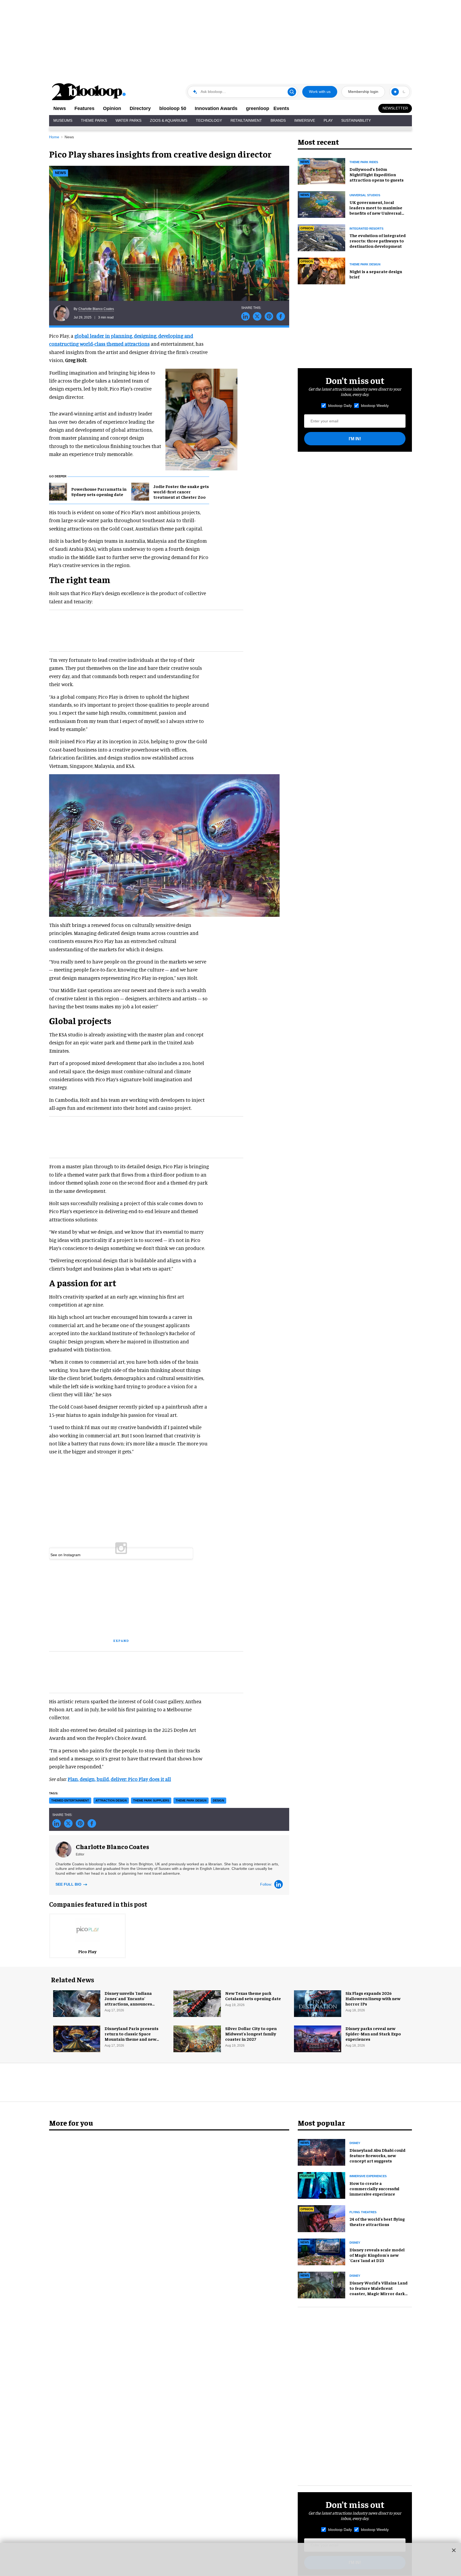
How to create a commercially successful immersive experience (374, 2188)
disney (355, 2143)
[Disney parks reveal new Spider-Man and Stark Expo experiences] (318, 2038)
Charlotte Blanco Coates (96, 309)
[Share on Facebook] (281, 316)
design (218, 1800)
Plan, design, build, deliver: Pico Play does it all (119, 1779)
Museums (63, 120)
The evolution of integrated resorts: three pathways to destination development (378, 241)
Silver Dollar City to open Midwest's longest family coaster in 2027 (251, 2034)
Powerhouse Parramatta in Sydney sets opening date (99, 491)
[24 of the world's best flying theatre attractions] (321, 2218)
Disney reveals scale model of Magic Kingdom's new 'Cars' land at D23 (377, 2255)
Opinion (112, 108)
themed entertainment (70, 1800)
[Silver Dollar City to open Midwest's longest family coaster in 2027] (197, 2038)
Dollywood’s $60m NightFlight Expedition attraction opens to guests (377, 174)
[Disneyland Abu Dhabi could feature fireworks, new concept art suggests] (321, 2152)
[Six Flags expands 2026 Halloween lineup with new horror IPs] (318, 2003)
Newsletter (395, 108)
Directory (140, 108)
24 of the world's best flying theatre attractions (377, 2221)
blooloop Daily (340, 406)
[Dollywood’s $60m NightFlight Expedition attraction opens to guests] (321, 171)
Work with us (320, 92)
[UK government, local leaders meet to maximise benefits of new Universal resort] (321, 204)
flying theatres (363, 2212)
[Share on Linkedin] (245, 316)
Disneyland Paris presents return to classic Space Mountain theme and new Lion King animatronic (132, 2036)
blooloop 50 (173, 108)
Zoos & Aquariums (169, 120)
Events (281, 108)
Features (84, 108)
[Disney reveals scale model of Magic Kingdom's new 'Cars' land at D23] (321, 2251)
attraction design (111, 1800)
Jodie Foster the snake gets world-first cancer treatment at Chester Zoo (181, 491)
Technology (209, 120)
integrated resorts (366, 229)
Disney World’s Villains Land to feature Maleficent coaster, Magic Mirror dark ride (379, 2291)
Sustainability (356, 120)
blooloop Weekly (375, 406)
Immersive (305, 120)
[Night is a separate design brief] (321, 270)
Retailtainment (246, 120)
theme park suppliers (151, 1800)
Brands (278, 120)
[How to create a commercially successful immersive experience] (321, 2185)
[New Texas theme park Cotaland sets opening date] (197, 2003)
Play (328, 120)
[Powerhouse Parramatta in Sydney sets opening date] (58, 491)
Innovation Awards (216, 108)
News (60, 108)
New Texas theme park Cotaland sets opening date (253, 1996)
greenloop (258, 108)
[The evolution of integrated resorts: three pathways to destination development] (321, 237)
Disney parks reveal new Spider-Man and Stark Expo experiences (373, 2034)
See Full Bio (69, 1884)
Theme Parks (94, 120)
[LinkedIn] (279, 1884)
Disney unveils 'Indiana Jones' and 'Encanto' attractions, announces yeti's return (128, 2001)
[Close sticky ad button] (454, 2550)
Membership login (363, 92)
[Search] (292, 92)
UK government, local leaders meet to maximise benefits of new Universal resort (376, 210)
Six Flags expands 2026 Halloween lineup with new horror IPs (373, 1998)
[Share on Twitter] (257, 316)
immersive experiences (368, 2176)
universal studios (365, 195)
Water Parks (128, 120)
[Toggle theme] (395, 92)
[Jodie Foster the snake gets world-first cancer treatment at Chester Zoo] (140, 491)
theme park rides (364, 162)
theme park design (191, 1800)
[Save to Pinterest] (269, 316)
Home (54, 137)
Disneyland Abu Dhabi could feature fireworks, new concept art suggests (377, 2155)
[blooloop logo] (89, 92)
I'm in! (355, 439)
